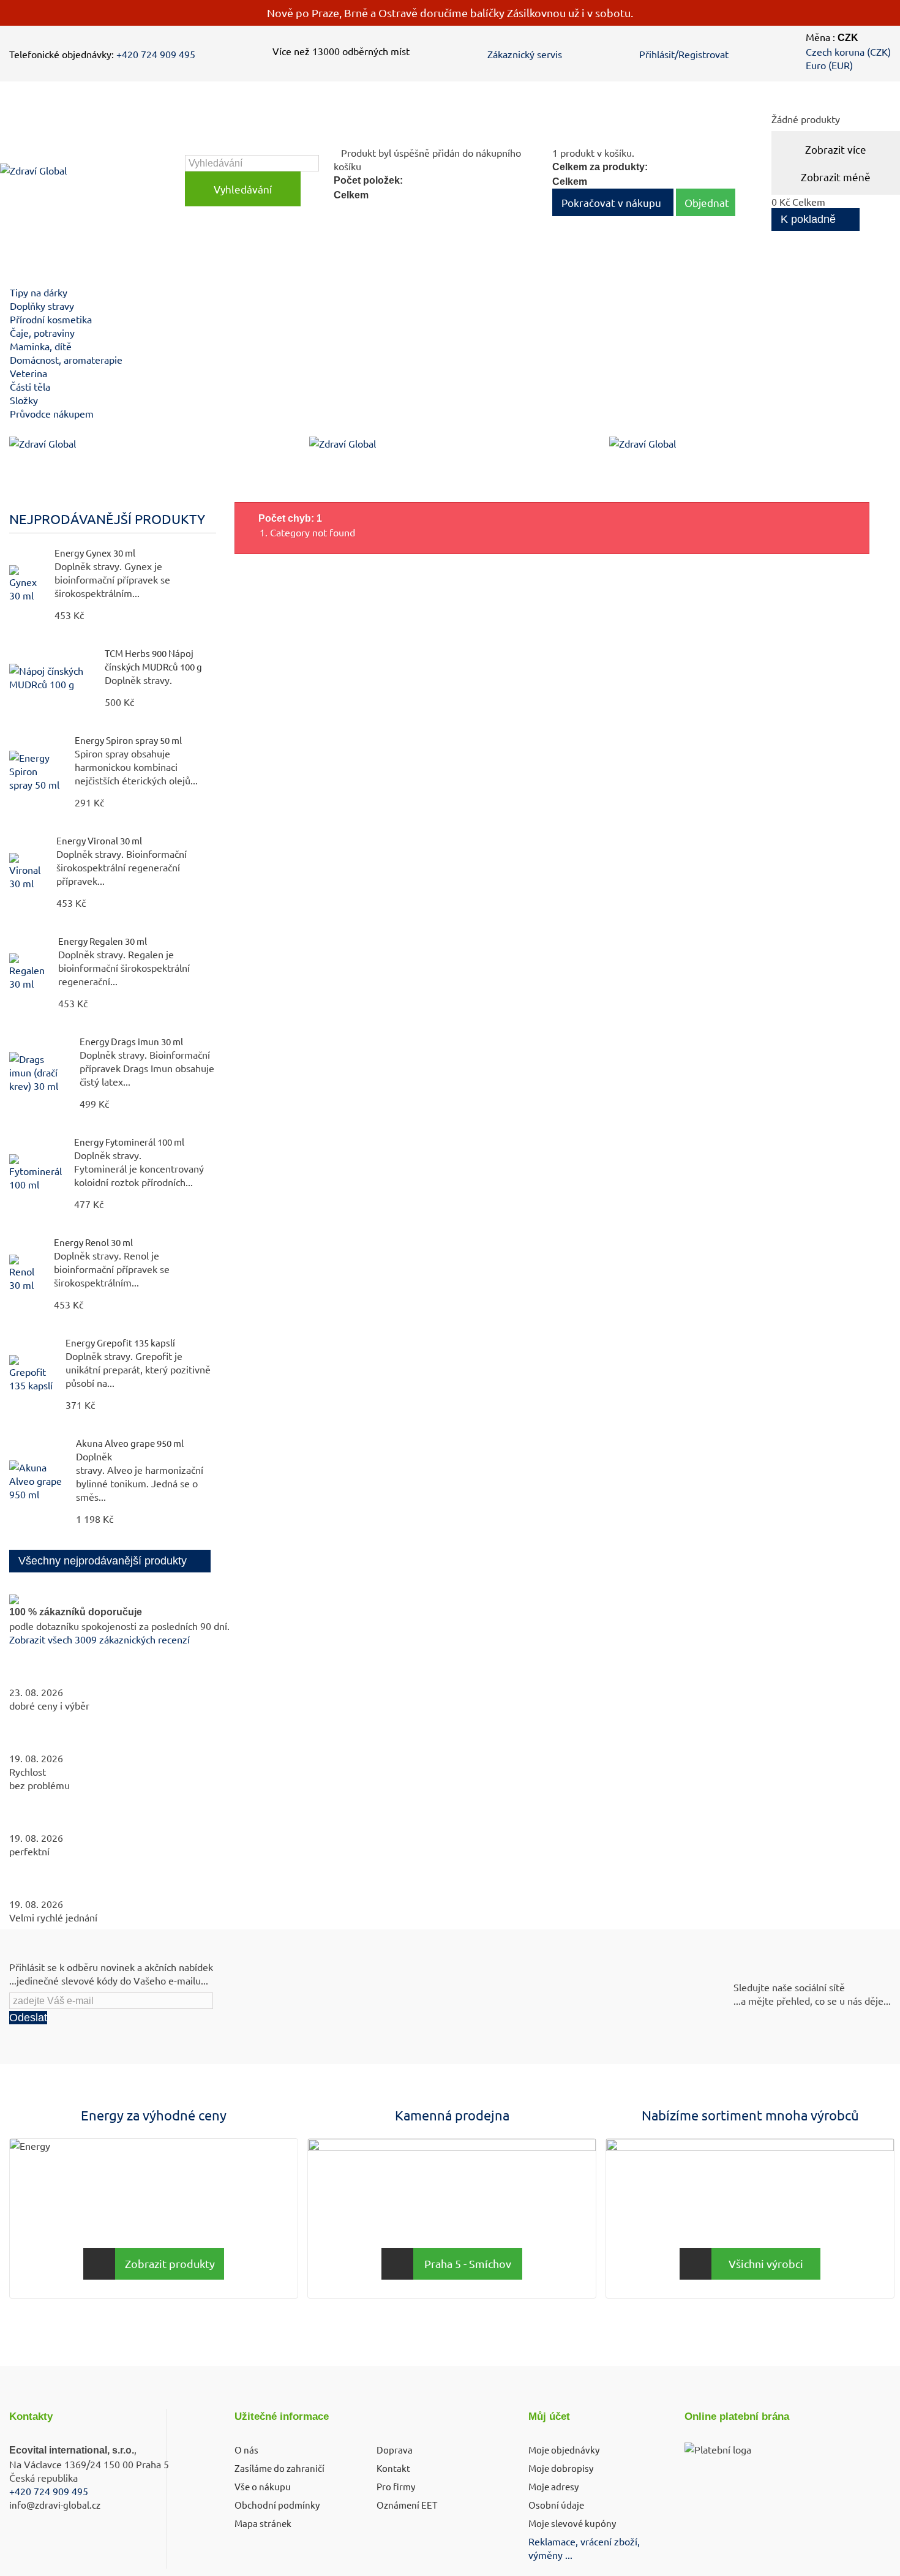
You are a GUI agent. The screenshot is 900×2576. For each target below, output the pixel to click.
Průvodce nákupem (52, 413)
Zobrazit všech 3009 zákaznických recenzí (99, 1639)
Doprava (395, 2450)
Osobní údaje (556, 2505)
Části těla (30, 386)
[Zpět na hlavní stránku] (22, 485)
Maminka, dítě (41, 346)
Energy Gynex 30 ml (95, 553)
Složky (24, 400)
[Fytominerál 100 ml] (36, 1173)
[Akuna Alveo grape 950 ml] (36, 1481)
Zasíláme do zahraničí (279, 2468)
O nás (246, 2450)
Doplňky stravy (42, 306)
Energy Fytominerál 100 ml (129, 1142)
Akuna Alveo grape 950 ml (130, 1443)
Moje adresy (553, 2486)
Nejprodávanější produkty (107, 519)
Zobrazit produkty (170, 2263)
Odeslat (28, 2018)
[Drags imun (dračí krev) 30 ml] (38, 1072)
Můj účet (549, 2416)
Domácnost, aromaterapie (66, 359)
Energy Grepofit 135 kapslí (120, 1342)
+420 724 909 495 (156, 54)
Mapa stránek (263, 2523)
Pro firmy (396, 2486)
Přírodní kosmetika (51, 319)
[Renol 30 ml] (25, 1273)
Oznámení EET (407, 2505)
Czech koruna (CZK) (848, 51)
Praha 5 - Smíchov (468, 2263)
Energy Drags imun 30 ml (131, 1041)
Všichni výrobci (766, 2263)
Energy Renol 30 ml (93, 1242)
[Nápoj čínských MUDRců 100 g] (51, 677)
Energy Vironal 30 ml (99, 840)
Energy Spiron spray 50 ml (128, 740)
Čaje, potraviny (42, 332)
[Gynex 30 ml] (26, 584)
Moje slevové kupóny (572, 2523)
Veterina (28, 373)
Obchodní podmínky (277, 2505)
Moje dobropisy (561, 2468)
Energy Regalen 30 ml (103, 941)
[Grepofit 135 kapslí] (31, 1373)
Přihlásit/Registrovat (684, 54)
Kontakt (393, 2468)
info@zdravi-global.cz (55, 2505)
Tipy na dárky (39, 292)
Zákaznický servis (525, 54)
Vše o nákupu (263, 2486)
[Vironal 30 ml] (27, 871)
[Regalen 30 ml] (28, 972)
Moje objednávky (564, 2450)
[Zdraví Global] (90, 181)
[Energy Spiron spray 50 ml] (36, 771)
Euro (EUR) (829, 65)
